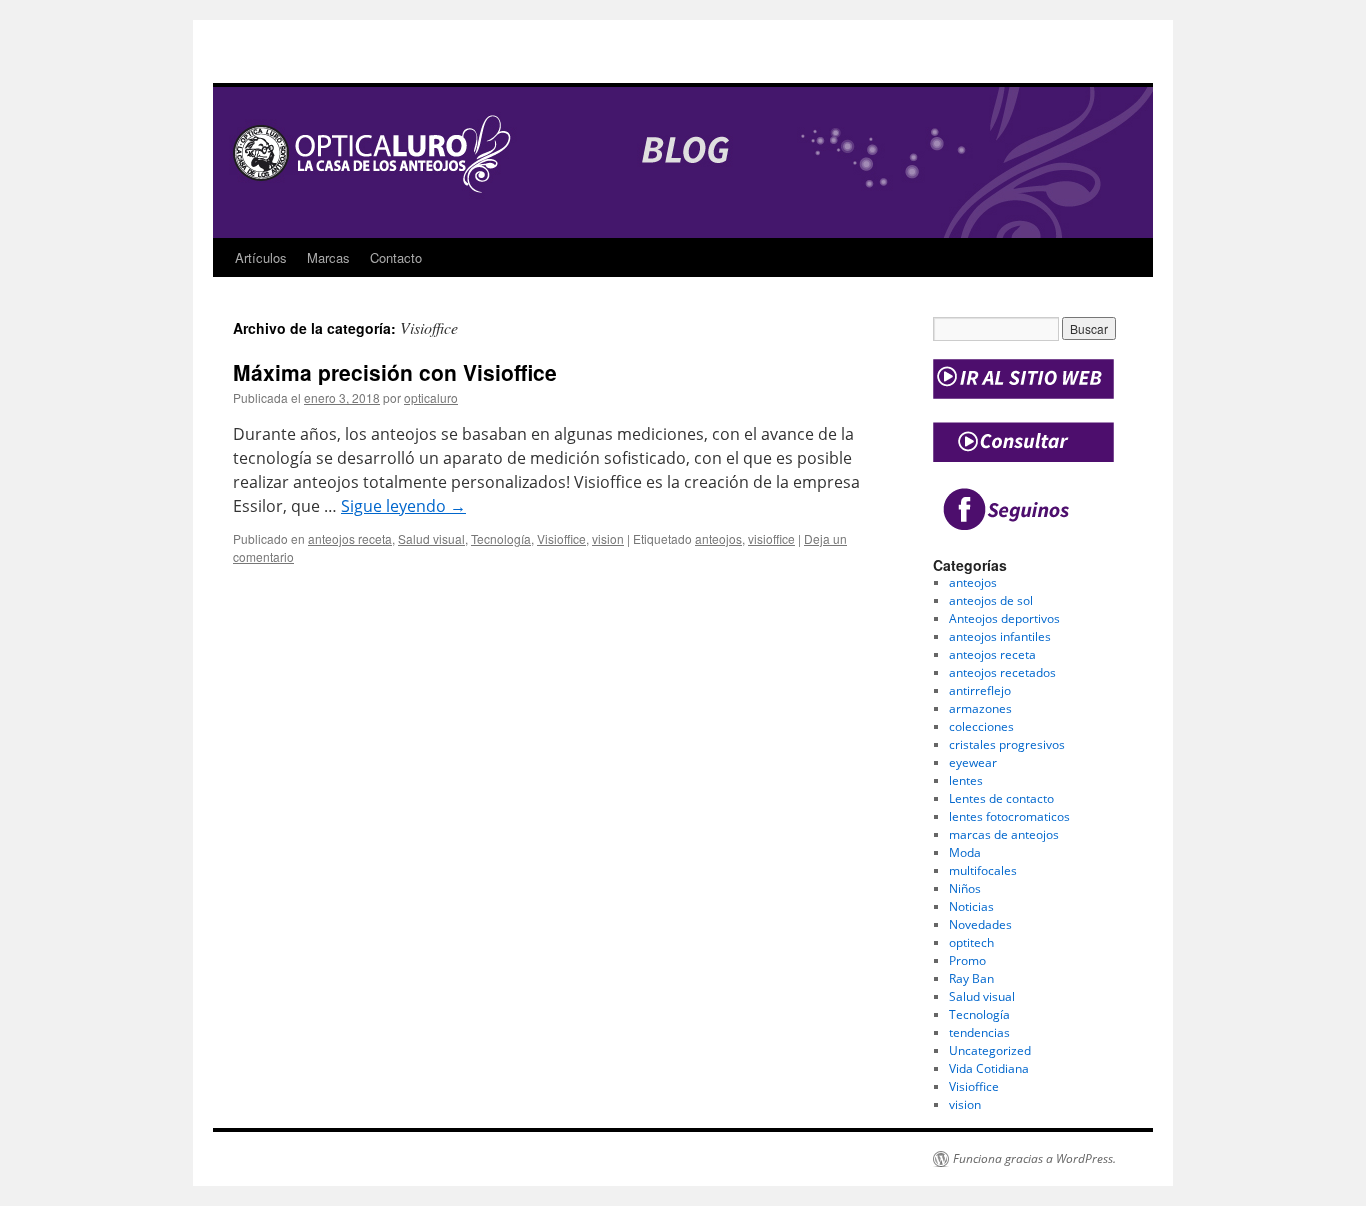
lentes (966, 780)
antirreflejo (980, 690)
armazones (980, 708)
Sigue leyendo (403, 506)
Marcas (328, 257)
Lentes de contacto (1001, 798)
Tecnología (501, 538)
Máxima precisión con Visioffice (395, 372)
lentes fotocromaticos (1009, 816)
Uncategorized (990, 1050)
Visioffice (561, 538)
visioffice (771, 538)
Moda (965, 852)
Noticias (971, 906)
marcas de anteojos (1004, 834)
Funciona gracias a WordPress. (1034, 1159)
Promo (967, 960)
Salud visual (431, 538)
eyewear (973, 762)
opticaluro (431, 397)
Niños (965, 888)
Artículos (261, 257)
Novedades (980, 924)
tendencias (979, 1032)
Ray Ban (971, 978)
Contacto (396, 257)
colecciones (981, 726)
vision (608, 538)
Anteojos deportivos (1004, 618)
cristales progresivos (1007, 744)
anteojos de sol (991, 600)
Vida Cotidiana (989, 1068)
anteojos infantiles (1000, 636)
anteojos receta (350, 538)
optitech (971, 942)
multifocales (983, 870)
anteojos (718, 538)
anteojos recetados (1002, 672)
